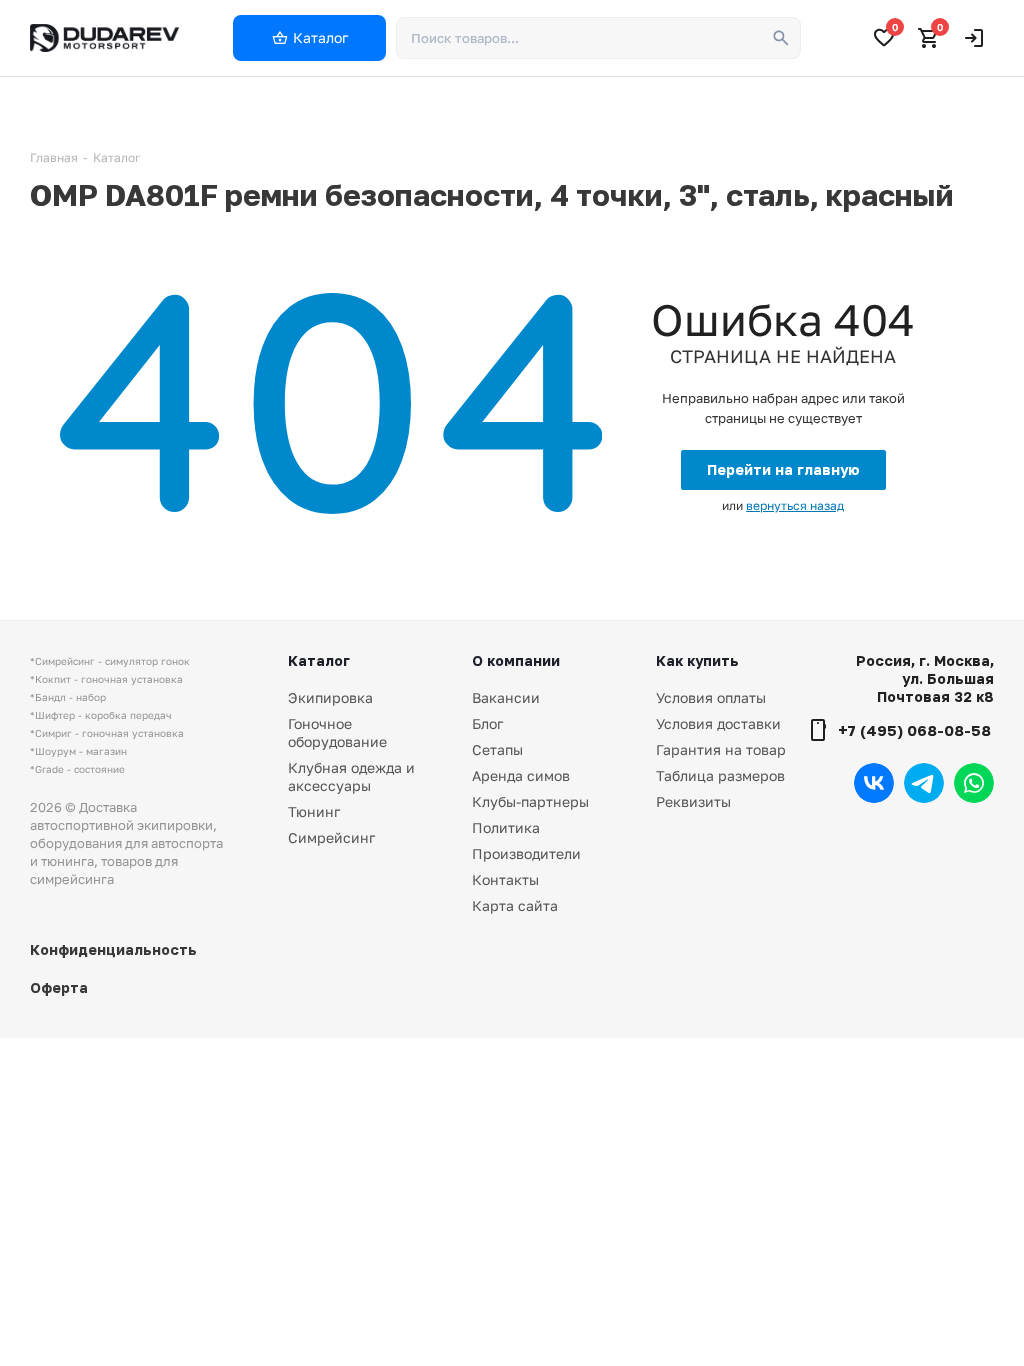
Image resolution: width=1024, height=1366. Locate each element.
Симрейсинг (331, 837)
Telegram (924, 783)
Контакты (505, 879)
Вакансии (506, 697)
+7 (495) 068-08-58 (914, 730)
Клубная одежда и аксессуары (351, 776)
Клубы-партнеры (530, 801)
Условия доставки (718, 723)
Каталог (319, 660)
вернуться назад (795, 505)
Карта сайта (515, 905)
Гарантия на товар (721, 749)
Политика (506, 827)
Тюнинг (314, 811)
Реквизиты (693, 801)
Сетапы (497, 749)
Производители (526, 853)
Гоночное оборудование (337, 732)
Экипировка (330, 697)
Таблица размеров (720, 775)
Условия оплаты (711, 697)
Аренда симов (521, 775)
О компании (516, 660)
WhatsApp (974, 783)
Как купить (697, 660)
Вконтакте (874, 783)
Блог (487, 723)
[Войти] (974, 38)
